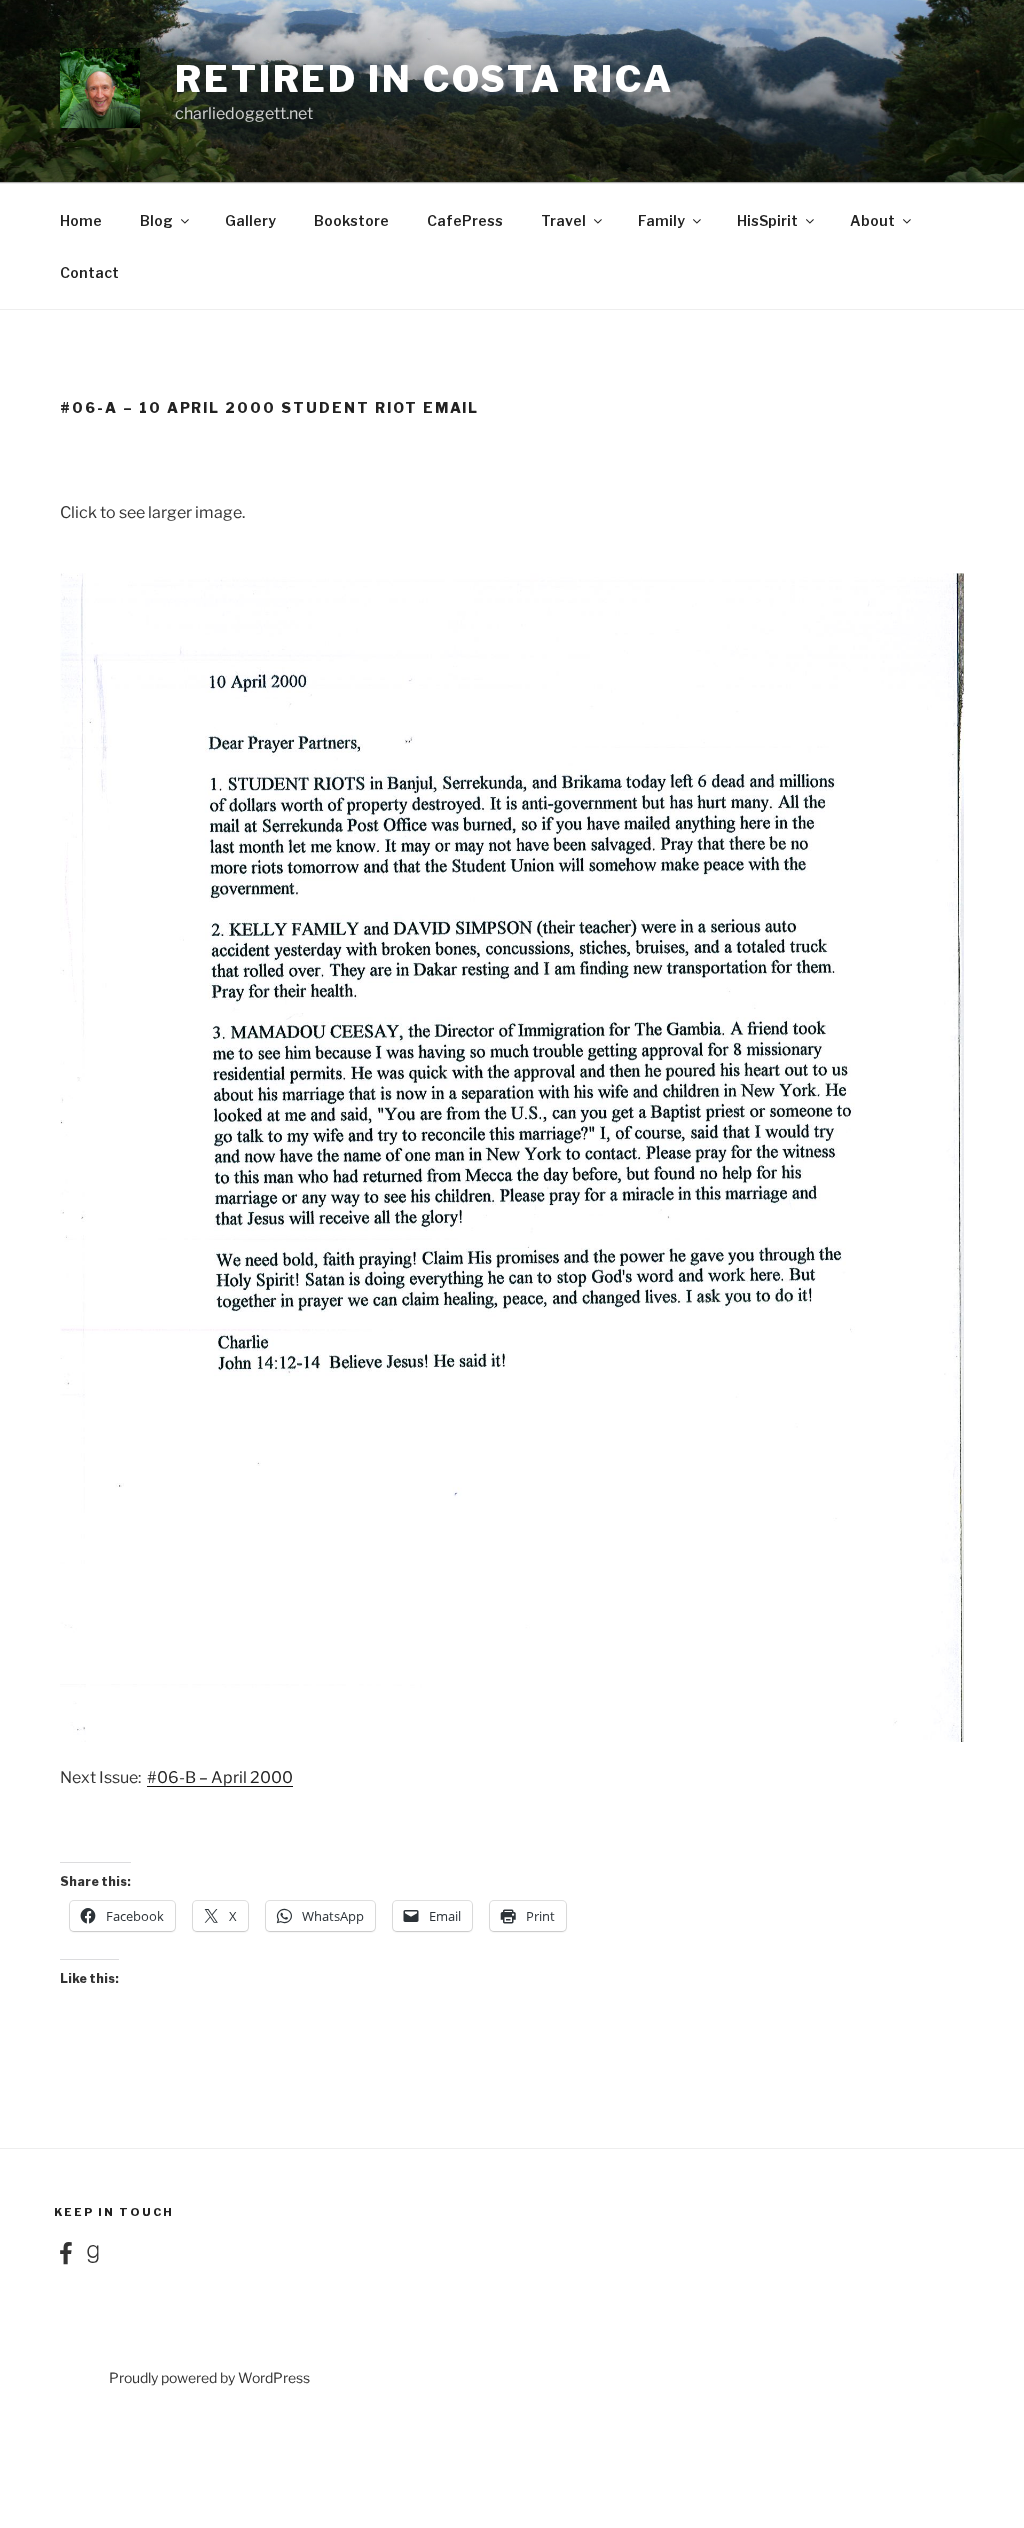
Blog (156, 220)
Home (81, 220)
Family (661, 220)
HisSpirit (767, 220)
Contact (89, 272)
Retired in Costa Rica (424, 79)
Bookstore (351, 220)
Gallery (250, 220)
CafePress (465, 220)
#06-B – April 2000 (220, 1777)
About (872, 220)
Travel (563, 220)
